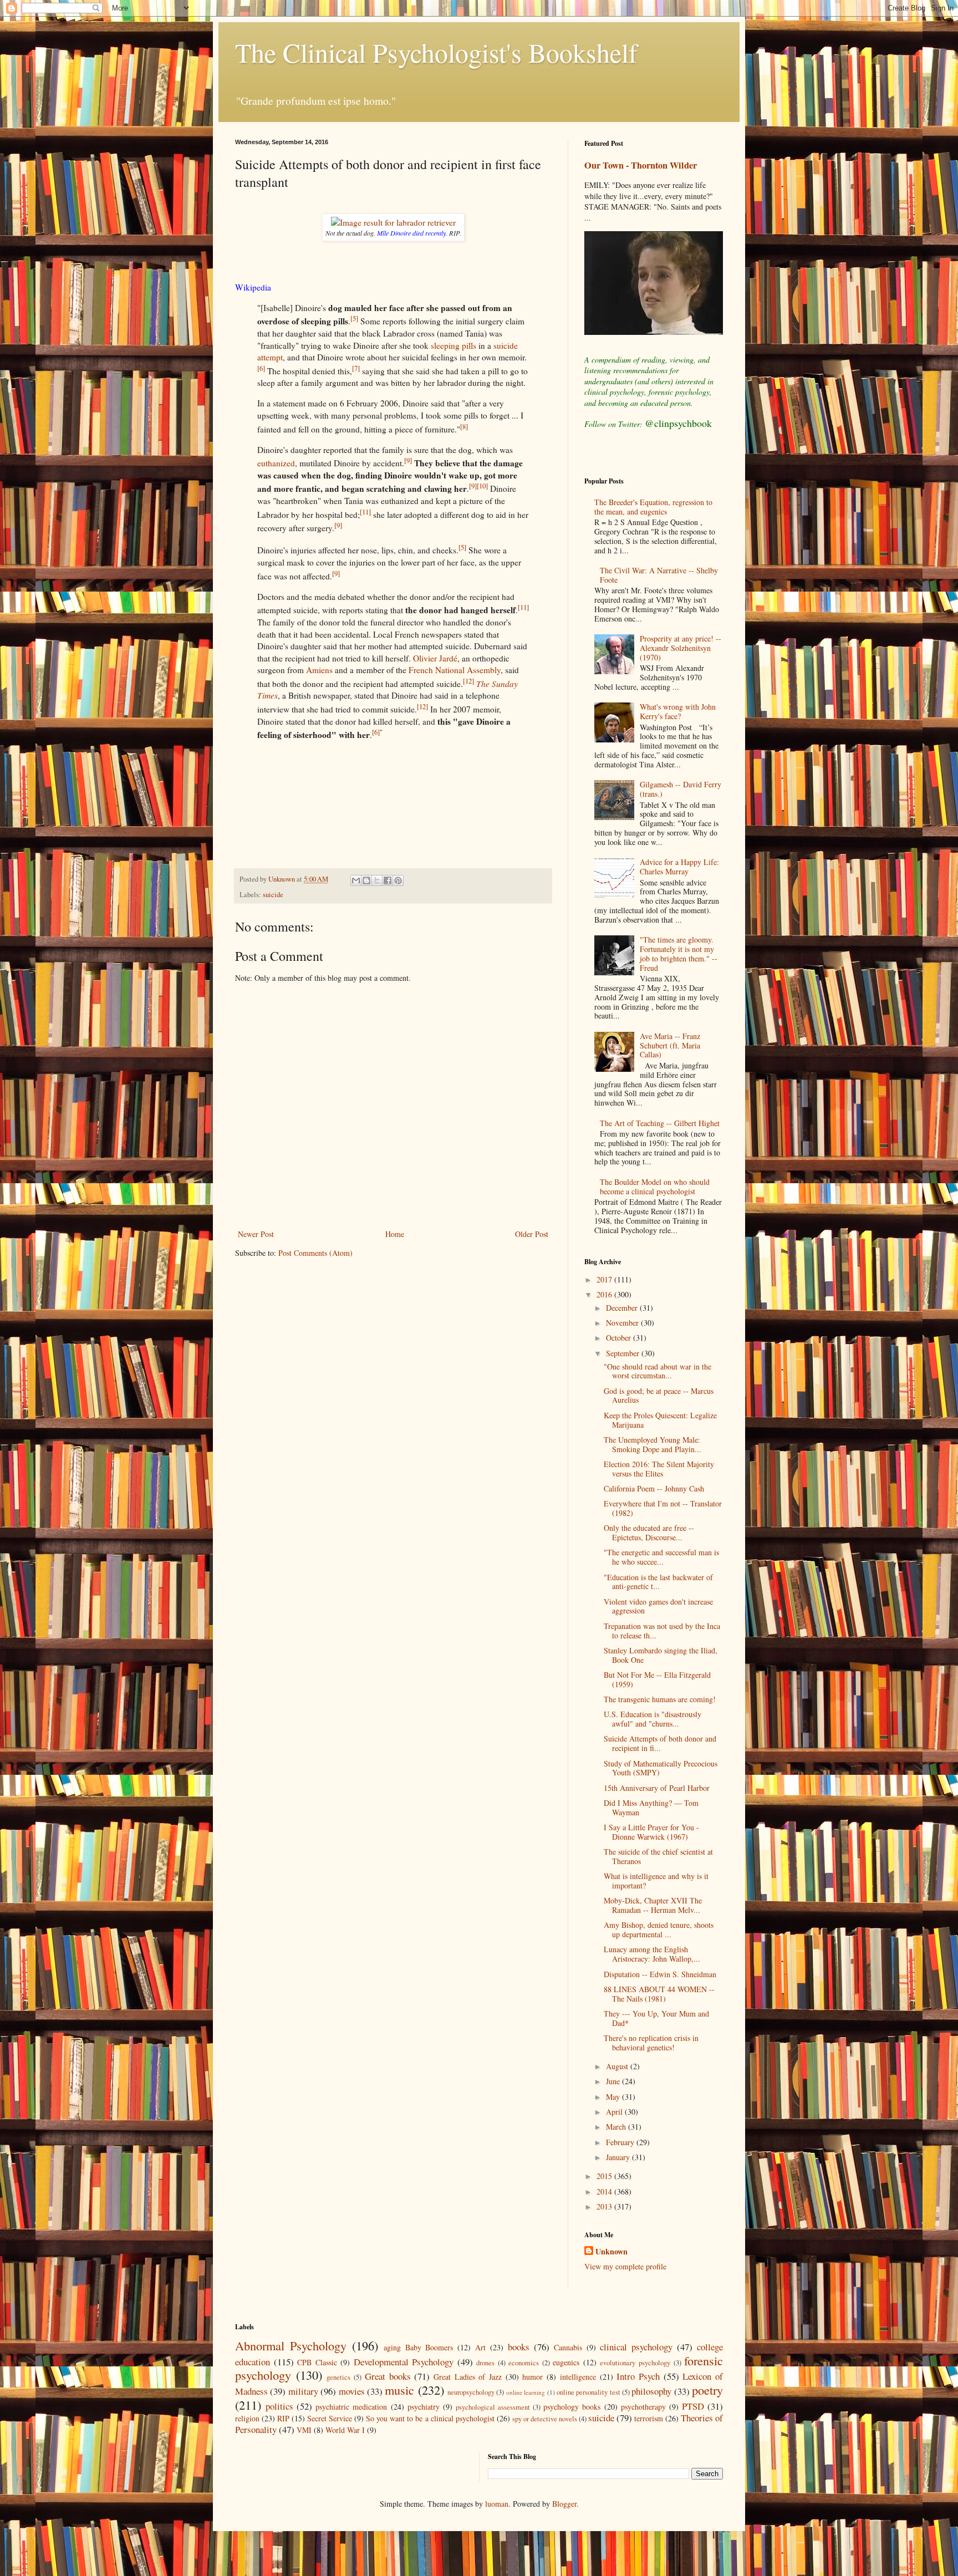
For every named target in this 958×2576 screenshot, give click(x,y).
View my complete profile (625, 2266)
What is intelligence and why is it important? (656, 1881)
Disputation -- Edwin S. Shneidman (660, 1974)
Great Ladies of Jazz (468, 2377)
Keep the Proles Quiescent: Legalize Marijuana (660, 1420)
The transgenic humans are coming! (660, 1699)
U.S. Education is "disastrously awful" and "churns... (653, 1719)
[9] (408, 460)
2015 (605, 2176)
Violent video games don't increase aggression (658, 1606)
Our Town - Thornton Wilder (641, 165)
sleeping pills (453, 345)
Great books (388, 2376)
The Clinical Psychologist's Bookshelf (436, 52)
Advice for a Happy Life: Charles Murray (679, 867)
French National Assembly (455, 670)
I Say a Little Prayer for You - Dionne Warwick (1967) (651, 1832)
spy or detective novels (545, 2419)
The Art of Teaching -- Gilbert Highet (660, 1123)
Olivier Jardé (435, 658)
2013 (605, 2206)
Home (395, 1234)
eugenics (566, 2362)
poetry (707, 2390)
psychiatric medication (351, 2407)
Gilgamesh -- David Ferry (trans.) (681, 789)
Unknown (612, 2252)
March (617, 2127)
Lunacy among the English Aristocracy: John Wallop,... (652, 1954)
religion (247, 2418)
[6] (261, 368)
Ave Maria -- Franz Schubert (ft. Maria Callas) (670, 1045)
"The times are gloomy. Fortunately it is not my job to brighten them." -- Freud (679, 953)
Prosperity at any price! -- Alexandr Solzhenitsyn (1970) (681, 648)
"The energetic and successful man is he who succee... (661, 1557)
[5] (354, 318)
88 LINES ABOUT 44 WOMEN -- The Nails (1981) (659, 1994)
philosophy (651, 2391)
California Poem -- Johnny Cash (654, 1488)
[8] (464, 426)
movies (352, 2391)
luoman (497, 2504)
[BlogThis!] (366, 880)
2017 (605, 1279)
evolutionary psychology (635, 2363)
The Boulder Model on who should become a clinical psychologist (655, 1187)
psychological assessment (493, 2407)
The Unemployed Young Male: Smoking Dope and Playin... (653, 1444)
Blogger (564, 2504)
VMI (304, 2430)
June (614, 2081)
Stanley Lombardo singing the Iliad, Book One (661, 1655)
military (303, 2391)
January (619, 2157)
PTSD (693, 2406)
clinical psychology (636, 2347)
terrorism (649, 2418)
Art (480, 2347)
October (620, 1338)
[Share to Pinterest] (398, 880)
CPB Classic (317, 2362)
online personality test (588, 2392)
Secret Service (330, 2418)
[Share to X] (377, 880)
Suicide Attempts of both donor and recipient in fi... (660, 1743)
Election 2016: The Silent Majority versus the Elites (659, 1469)
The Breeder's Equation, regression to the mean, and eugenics (653, 507)
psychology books (572, 2407)
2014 (605, 2191)
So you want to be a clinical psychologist (430, 2418)
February (621, 2142)
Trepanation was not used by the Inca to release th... (662, 1631)
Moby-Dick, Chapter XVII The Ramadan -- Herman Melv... (653, 1905)
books (519, 2347)
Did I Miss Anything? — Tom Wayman (651, 1808)
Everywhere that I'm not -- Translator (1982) (663, 1508)
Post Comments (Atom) (315, 1253)
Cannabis (568, 2347)
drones (485, 2363)
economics (524, 2363)
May (614, 2097)
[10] (482, 486)
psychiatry (424, 2407)
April (615, 2112)
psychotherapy (643, 2407)
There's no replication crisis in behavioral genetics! (651, 2043)
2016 (605, 1294)
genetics (338, 2377)
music (399, 2390)
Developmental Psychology (404, 2362)
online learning (526, 2392)
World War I (345, 2430)
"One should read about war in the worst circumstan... (658, 1371)
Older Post (532, 1234)
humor (532, 2377)
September (624, 1353)
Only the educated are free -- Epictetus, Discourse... (649, 1533)
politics (279, 2406)
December (623, 1308)
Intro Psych (638, 2376)
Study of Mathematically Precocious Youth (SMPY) (661, 1768)
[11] (365, 512)
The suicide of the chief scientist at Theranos (658, 1856)
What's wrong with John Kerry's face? (678, 711)
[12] (468, 681)
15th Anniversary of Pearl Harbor (657, 1788)
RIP (283, 2418)
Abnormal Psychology (291, 2345)
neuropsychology (471, 2392)
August (618, 2066)
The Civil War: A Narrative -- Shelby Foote (659, 575)
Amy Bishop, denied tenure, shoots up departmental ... (659, 1930)
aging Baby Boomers (419, 2347)
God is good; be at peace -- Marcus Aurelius (659, 1396)
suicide (273, 895)
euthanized (276, 463)
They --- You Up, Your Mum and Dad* (656, 2018)
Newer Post (256, 1234)
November (623, 1323)
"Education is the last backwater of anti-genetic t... (658, 1582)
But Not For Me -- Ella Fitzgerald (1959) (657, 1679)
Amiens (319, 670)
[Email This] (356, 880)
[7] (356, 368)
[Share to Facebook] (388, 880)
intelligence (578, 2377)
